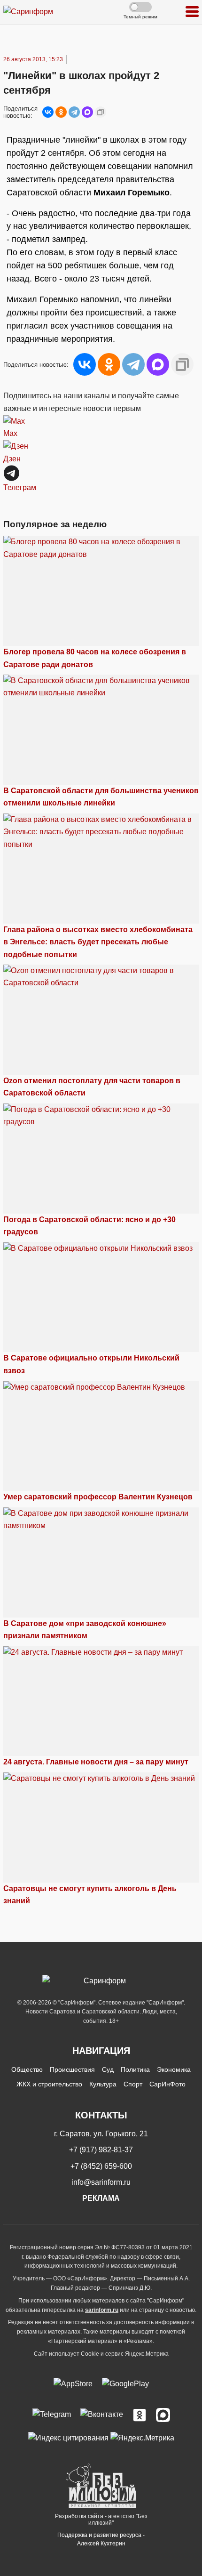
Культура (103, 2084)
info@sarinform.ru (101, 2182)
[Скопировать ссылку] (101, 112)
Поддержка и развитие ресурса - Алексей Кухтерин (101, 2539)
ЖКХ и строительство (49, 2084)
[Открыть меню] (192, 12)
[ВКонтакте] (48, 112)
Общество (27, 2069)
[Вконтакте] (102, 2415)
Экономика (174, 2069)
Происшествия (72, 2069)
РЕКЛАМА (101, 2198)
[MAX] (87, 112)
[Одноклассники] (61, 112)
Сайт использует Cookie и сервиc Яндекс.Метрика (101, 2354)
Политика (135, 2069)
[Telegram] (74, 112)
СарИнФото (167, 2084)
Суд (108, 2069)
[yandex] (68, 2437)
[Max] (163, 2415)
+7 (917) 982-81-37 (101, 2150)
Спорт (133, 2084)
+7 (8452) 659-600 (101, 2166)
